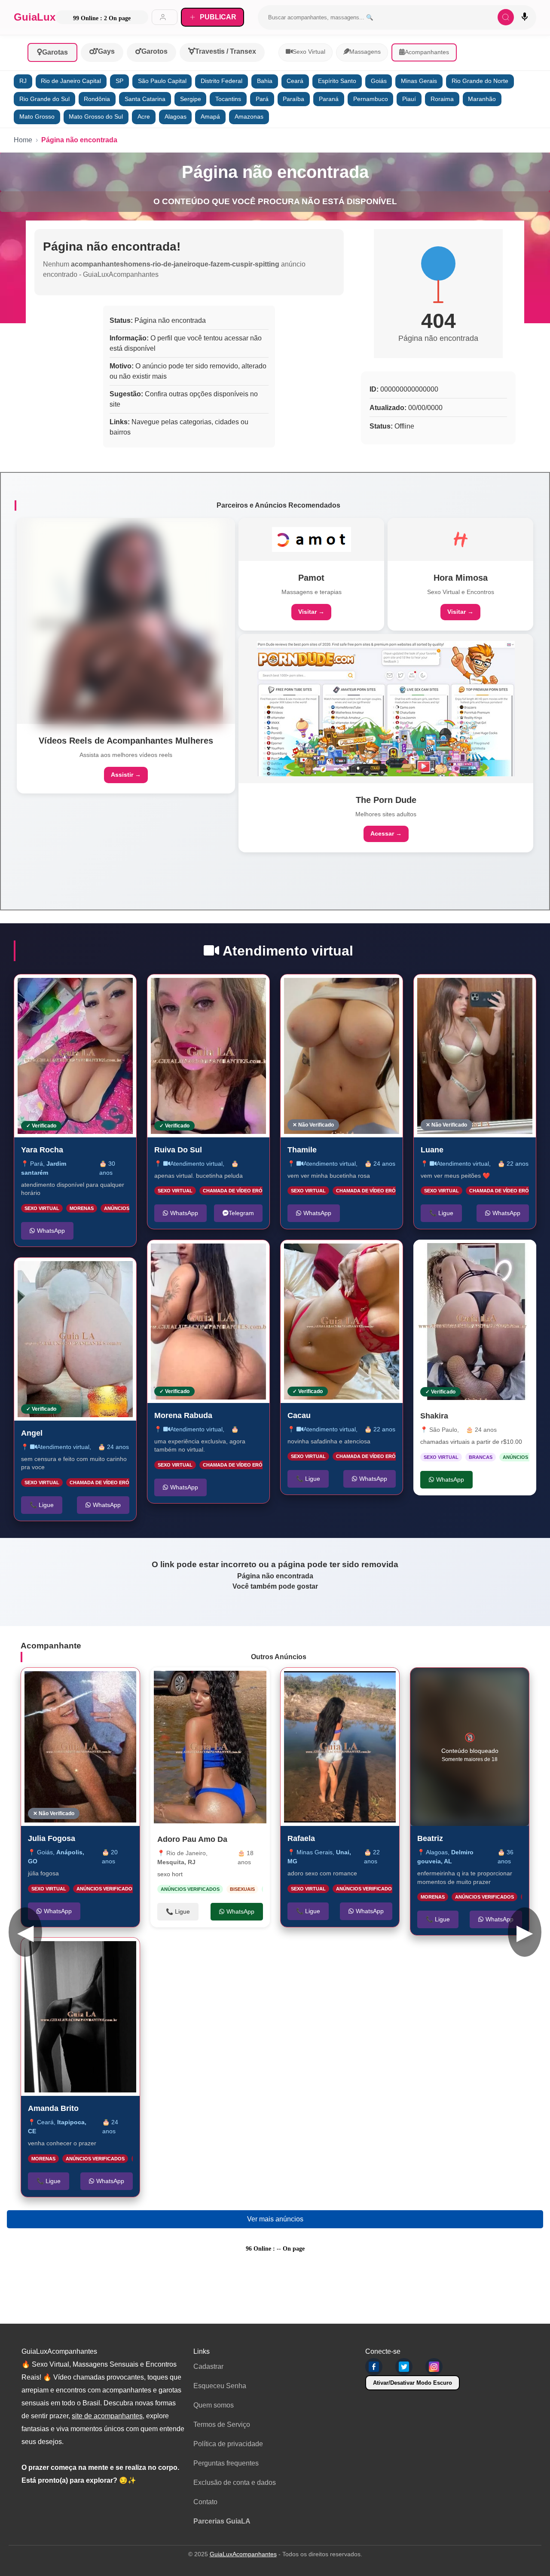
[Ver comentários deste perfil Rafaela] (336, 1683)
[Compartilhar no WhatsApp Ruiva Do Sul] (254, 990)
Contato (205, 2502)
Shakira (434, 1416)
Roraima (442, 99)
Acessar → (386, 833)
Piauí (409, 99)
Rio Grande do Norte (480, 81)
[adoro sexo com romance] (340, 1747)
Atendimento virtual (63, 1446)
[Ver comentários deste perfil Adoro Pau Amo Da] (207, 1683)
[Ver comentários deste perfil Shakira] (466, 1255)
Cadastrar (208, 2366)
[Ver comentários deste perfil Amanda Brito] (76, 1953)
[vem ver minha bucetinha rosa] (342, 1056)
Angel (32, 1433)
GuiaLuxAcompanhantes (243, 2554)
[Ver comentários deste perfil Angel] (73, 1273)
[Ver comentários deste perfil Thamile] (336, 990)
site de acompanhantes (107, 2416)
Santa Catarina (145, 99)
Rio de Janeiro (186, 1853)
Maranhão (482, 99)
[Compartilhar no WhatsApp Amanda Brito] (124, 1953)
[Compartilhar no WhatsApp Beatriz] (513, 1683)
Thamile (302, 1149)
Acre (144, 117)
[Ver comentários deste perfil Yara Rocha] (76, 990)
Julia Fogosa (52, 1838)
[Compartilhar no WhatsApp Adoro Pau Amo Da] (254, 1683)
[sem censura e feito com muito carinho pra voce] (75, 1339)
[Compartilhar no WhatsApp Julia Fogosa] (124, 1683)
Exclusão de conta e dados (235, 2483)
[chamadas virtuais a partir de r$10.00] (475, 1322)
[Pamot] (312, 539)
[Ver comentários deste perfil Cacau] (342, 1256)
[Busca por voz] (525, 17)
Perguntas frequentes (226, 2463)
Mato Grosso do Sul (96, 117)
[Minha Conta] (165, 17)
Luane (432, 1149)
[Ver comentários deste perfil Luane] (472, 990)
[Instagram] (434, 2367)
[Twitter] (404, 2367)
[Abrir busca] (506, 17)
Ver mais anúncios (275, 2219)
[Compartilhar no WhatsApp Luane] (520, 990)
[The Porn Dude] (386, 709)
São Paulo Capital (162, 81)
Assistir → (126, 775)
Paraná (329, 99)
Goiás (379, 81)
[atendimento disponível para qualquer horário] (75, 1056)
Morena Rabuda (183, 1415)
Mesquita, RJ (176, 1862)
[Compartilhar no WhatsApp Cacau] (387, 1256)
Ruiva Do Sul (178, 1149)
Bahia (265, 81)
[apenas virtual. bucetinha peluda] (208, 1056)
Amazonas (249, 117)
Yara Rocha (42, 1149)
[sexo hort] (210, 1747)
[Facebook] (374, 2367)
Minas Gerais (419, 81)
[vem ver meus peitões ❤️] (475, 1056)
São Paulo (443, 1430)
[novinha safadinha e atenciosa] (342, 1322)
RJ (23, 81)
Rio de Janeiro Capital (71, 81)
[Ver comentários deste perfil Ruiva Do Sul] (206, 990)
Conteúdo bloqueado (470, 1747)
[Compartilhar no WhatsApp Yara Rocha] (121, 990)
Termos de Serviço (222, 2424)
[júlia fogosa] (80, 1747)
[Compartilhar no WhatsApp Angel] (121, 1273)
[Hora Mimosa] (461, 539)
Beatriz (430, 1838)
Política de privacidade (228, 2444)
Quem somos (214, 2405)
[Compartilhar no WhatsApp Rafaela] (384, 1683)
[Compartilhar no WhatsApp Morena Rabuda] (254, 1256)
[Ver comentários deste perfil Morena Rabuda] (209, 1256)
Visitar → (311, 612)
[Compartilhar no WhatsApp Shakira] (521, 1255)
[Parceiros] (126, 621)
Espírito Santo (337, 81)
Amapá (210, 117)
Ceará (295, 81)
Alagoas (176, 117)
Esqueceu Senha (220, 2386)
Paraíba (293, 99)
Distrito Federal (222, 81)
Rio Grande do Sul (44, 99)
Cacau (299, 1415)
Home (23, 140)
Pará (262, 99)
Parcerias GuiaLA (222, 2521)
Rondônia (97, 99)
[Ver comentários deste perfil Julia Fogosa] (79, 1683)
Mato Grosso (37, 117)
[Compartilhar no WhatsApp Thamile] (387, 990)
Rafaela (301, 1838)
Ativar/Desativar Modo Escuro (412, 2383)
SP (119, 81)
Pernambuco (371, 99)
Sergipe (191, 99)
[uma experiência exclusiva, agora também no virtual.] (208, 1322)
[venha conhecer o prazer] (80, 2017)
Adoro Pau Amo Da (192, 1839)
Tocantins (228, 99)
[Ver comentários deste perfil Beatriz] (465, 1683)
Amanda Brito (53, 2108)
